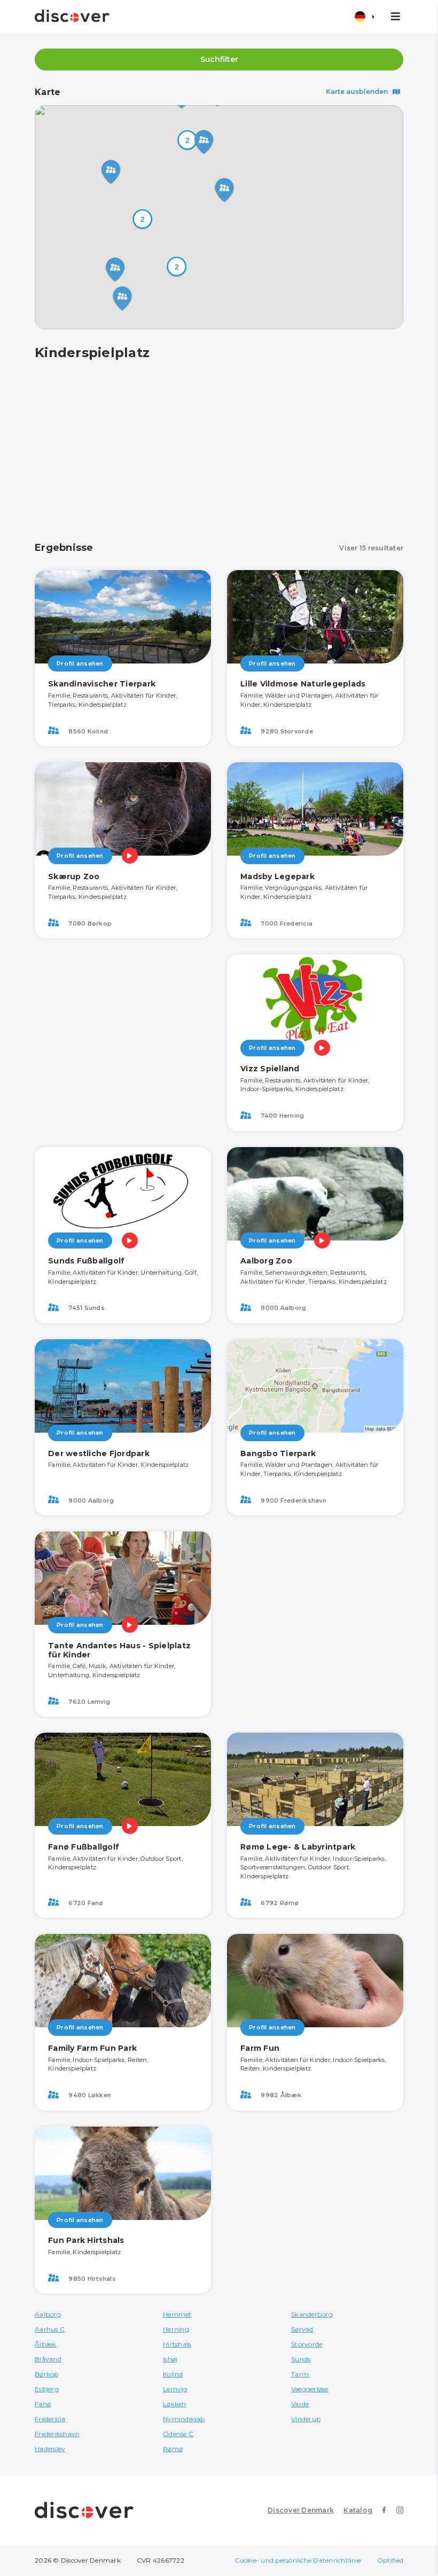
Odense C (178, 2434)
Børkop (47, 2374)
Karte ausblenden (358, 92)
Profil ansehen (80, 663)
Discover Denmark (301, 2510)
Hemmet (177, 2314)
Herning (176, 2329)
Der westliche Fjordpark (99, 1453)
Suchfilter (219, 59)
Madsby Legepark (277, 876)
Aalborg (48, 2314)
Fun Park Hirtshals (86, 2240)
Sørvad (302, 2329)
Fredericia (50, 2419)
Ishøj (170, 2359)
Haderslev (50, 2449)
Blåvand (48, 2359)
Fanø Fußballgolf (84, 1847)
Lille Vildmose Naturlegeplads (303, 684)
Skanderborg (312, 2314)
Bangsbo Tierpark (278, 1453)
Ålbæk (45, 2344)
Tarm (300, 2374)
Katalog (358, 2510)
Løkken (175, 2404)
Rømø (173, 2449)
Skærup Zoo (74, 876)
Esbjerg (47, 2389)
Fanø (43, 2404)
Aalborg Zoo (266, 1261)
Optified (390, 2560)
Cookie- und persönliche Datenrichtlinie (298, 2560)
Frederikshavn (57, 2434)
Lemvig (175, 2389)
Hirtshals (177, 2344)
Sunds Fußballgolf (86, 1261)
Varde (300, 2404)
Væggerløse (310, 2389)
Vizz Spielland (270, 1069)
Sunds (301, 2359)
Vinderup (306, 2419)
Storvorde (307, 2344)
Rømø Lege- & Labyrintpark (298, 1847)
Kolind (173, 2374)
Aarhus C (50, 2329)
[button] (187, 140)
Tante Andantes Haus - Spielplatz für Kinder (119, 1650)
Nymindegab (184, 2419)
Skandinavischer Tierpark (102, 684)
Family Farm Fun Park (92, 2048)
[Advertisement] (219, 452)
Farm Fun (260, 2048)
